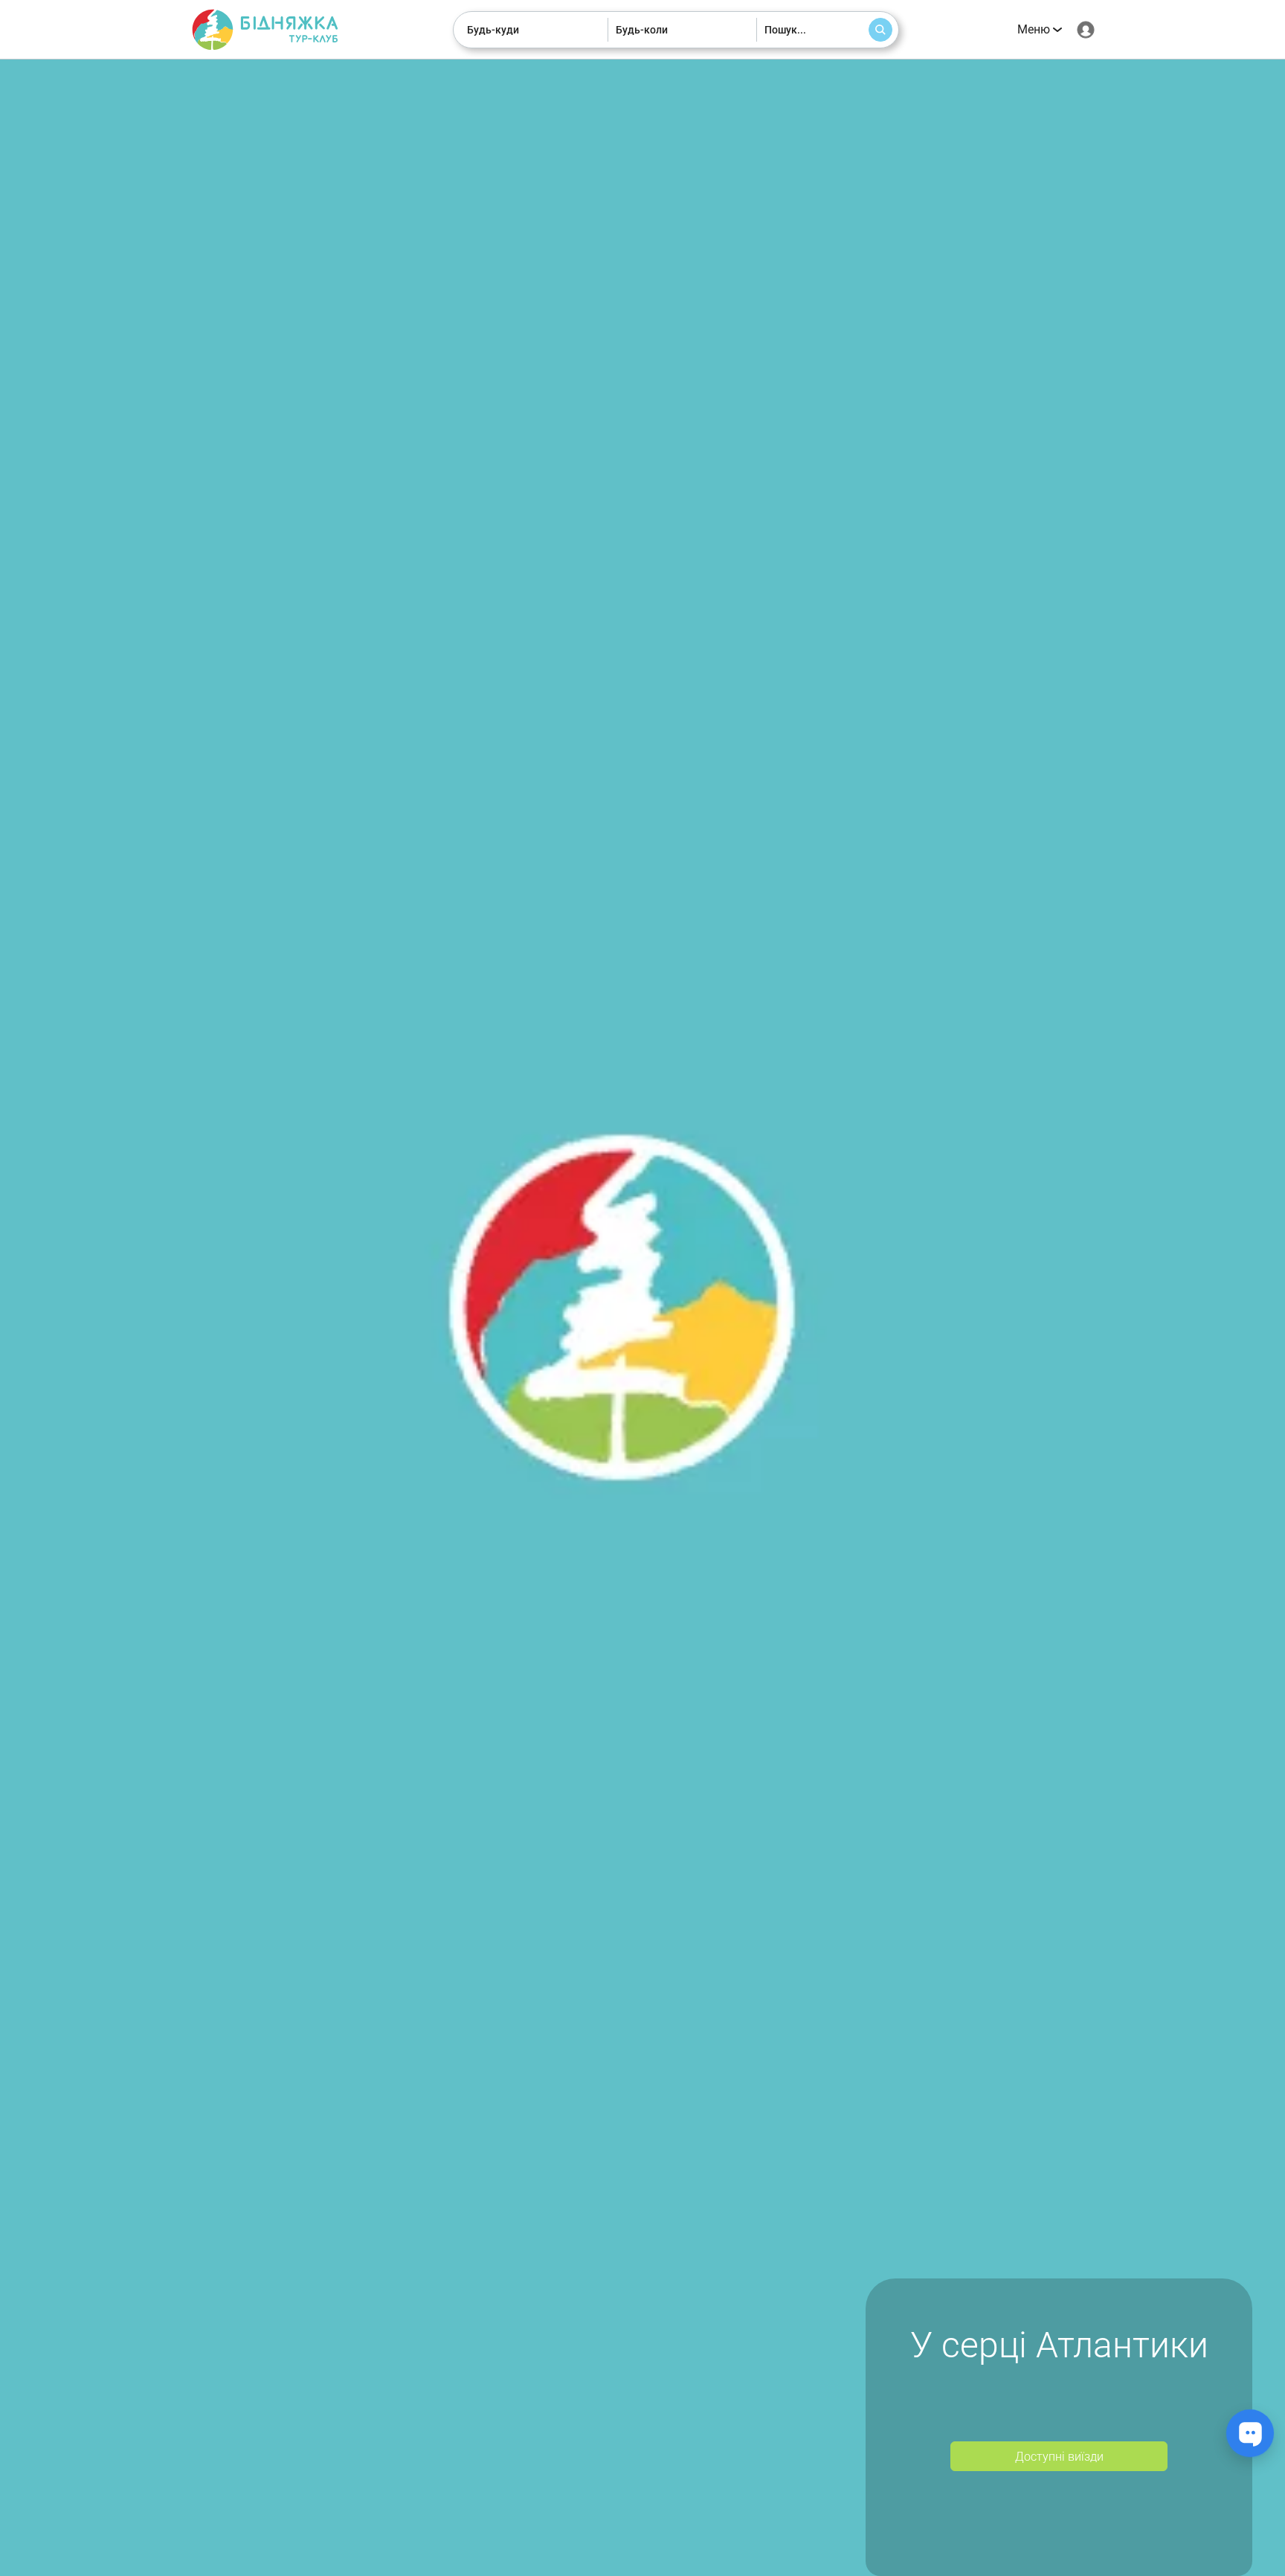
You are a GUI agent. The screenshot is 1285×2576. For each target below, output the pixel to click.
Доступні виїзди (1059, 2457)
